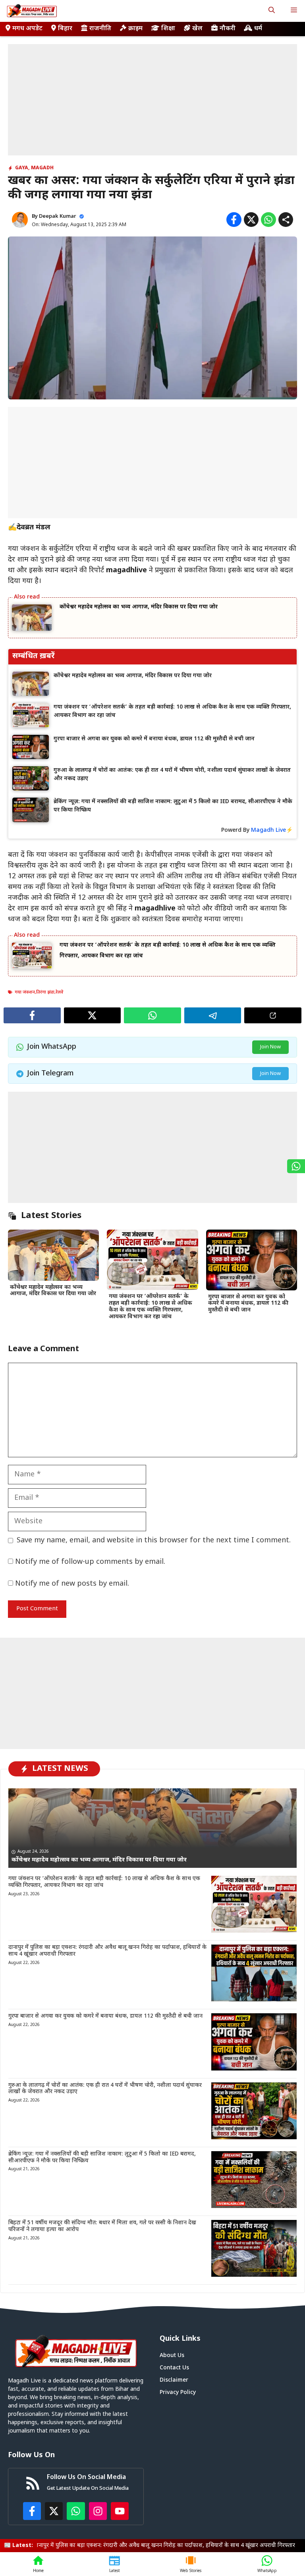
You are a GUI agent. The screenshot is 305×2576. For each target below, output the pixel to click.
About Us (172, 2356)
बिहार (65, 29)
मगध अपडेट (27, 29)
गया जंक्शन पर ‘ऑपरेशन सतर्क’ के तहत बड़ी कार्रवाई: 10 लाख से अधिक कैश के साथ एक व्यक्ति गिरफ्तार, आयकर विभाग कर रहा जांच (151, 1306)
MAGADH (42, 168)
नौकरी (228, 29)
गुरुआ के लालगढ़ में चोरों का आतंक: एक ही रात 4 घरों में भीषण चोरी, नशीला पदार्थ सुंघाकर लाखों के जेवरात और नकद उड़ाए (105, 2089)
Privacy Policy (178, 2393)
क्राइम (135, 29)
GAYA (22, 168)
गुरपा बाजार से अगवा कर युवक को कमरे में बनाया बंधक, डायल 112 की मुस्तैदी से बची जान (248, 1304)
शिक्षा (168, 29)
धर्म (258, 29)
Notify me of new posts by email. (72, 1584)
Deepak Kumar (58, 216)
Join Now (270, 1047)
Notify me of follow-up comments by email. (90, 1562)
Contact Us (174, 2368)
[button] (272, 11)
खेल (197, 29)
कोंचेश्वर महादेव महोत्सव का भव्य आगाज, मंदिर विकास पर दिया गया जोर (139, 607)
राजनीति (100, 29)
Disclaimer (174, 2380)
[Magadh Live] (32, 11)
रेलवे (60, 992)
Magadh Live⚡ (272, 830)
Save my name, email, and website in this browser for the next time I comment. (154, 1541)
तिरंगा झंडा (45, 992)
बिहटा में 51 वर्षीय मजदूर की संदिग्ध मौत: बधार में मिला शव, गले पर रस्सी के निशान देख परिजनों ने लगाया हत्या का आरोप (102, 2226)
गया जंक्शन (25, 992)
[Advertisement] (152, 100)
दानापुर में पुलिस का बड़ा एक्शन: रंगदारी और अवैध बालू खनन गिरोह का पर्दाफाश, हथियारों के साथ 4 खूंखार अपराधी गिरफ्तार (107, 1951)
